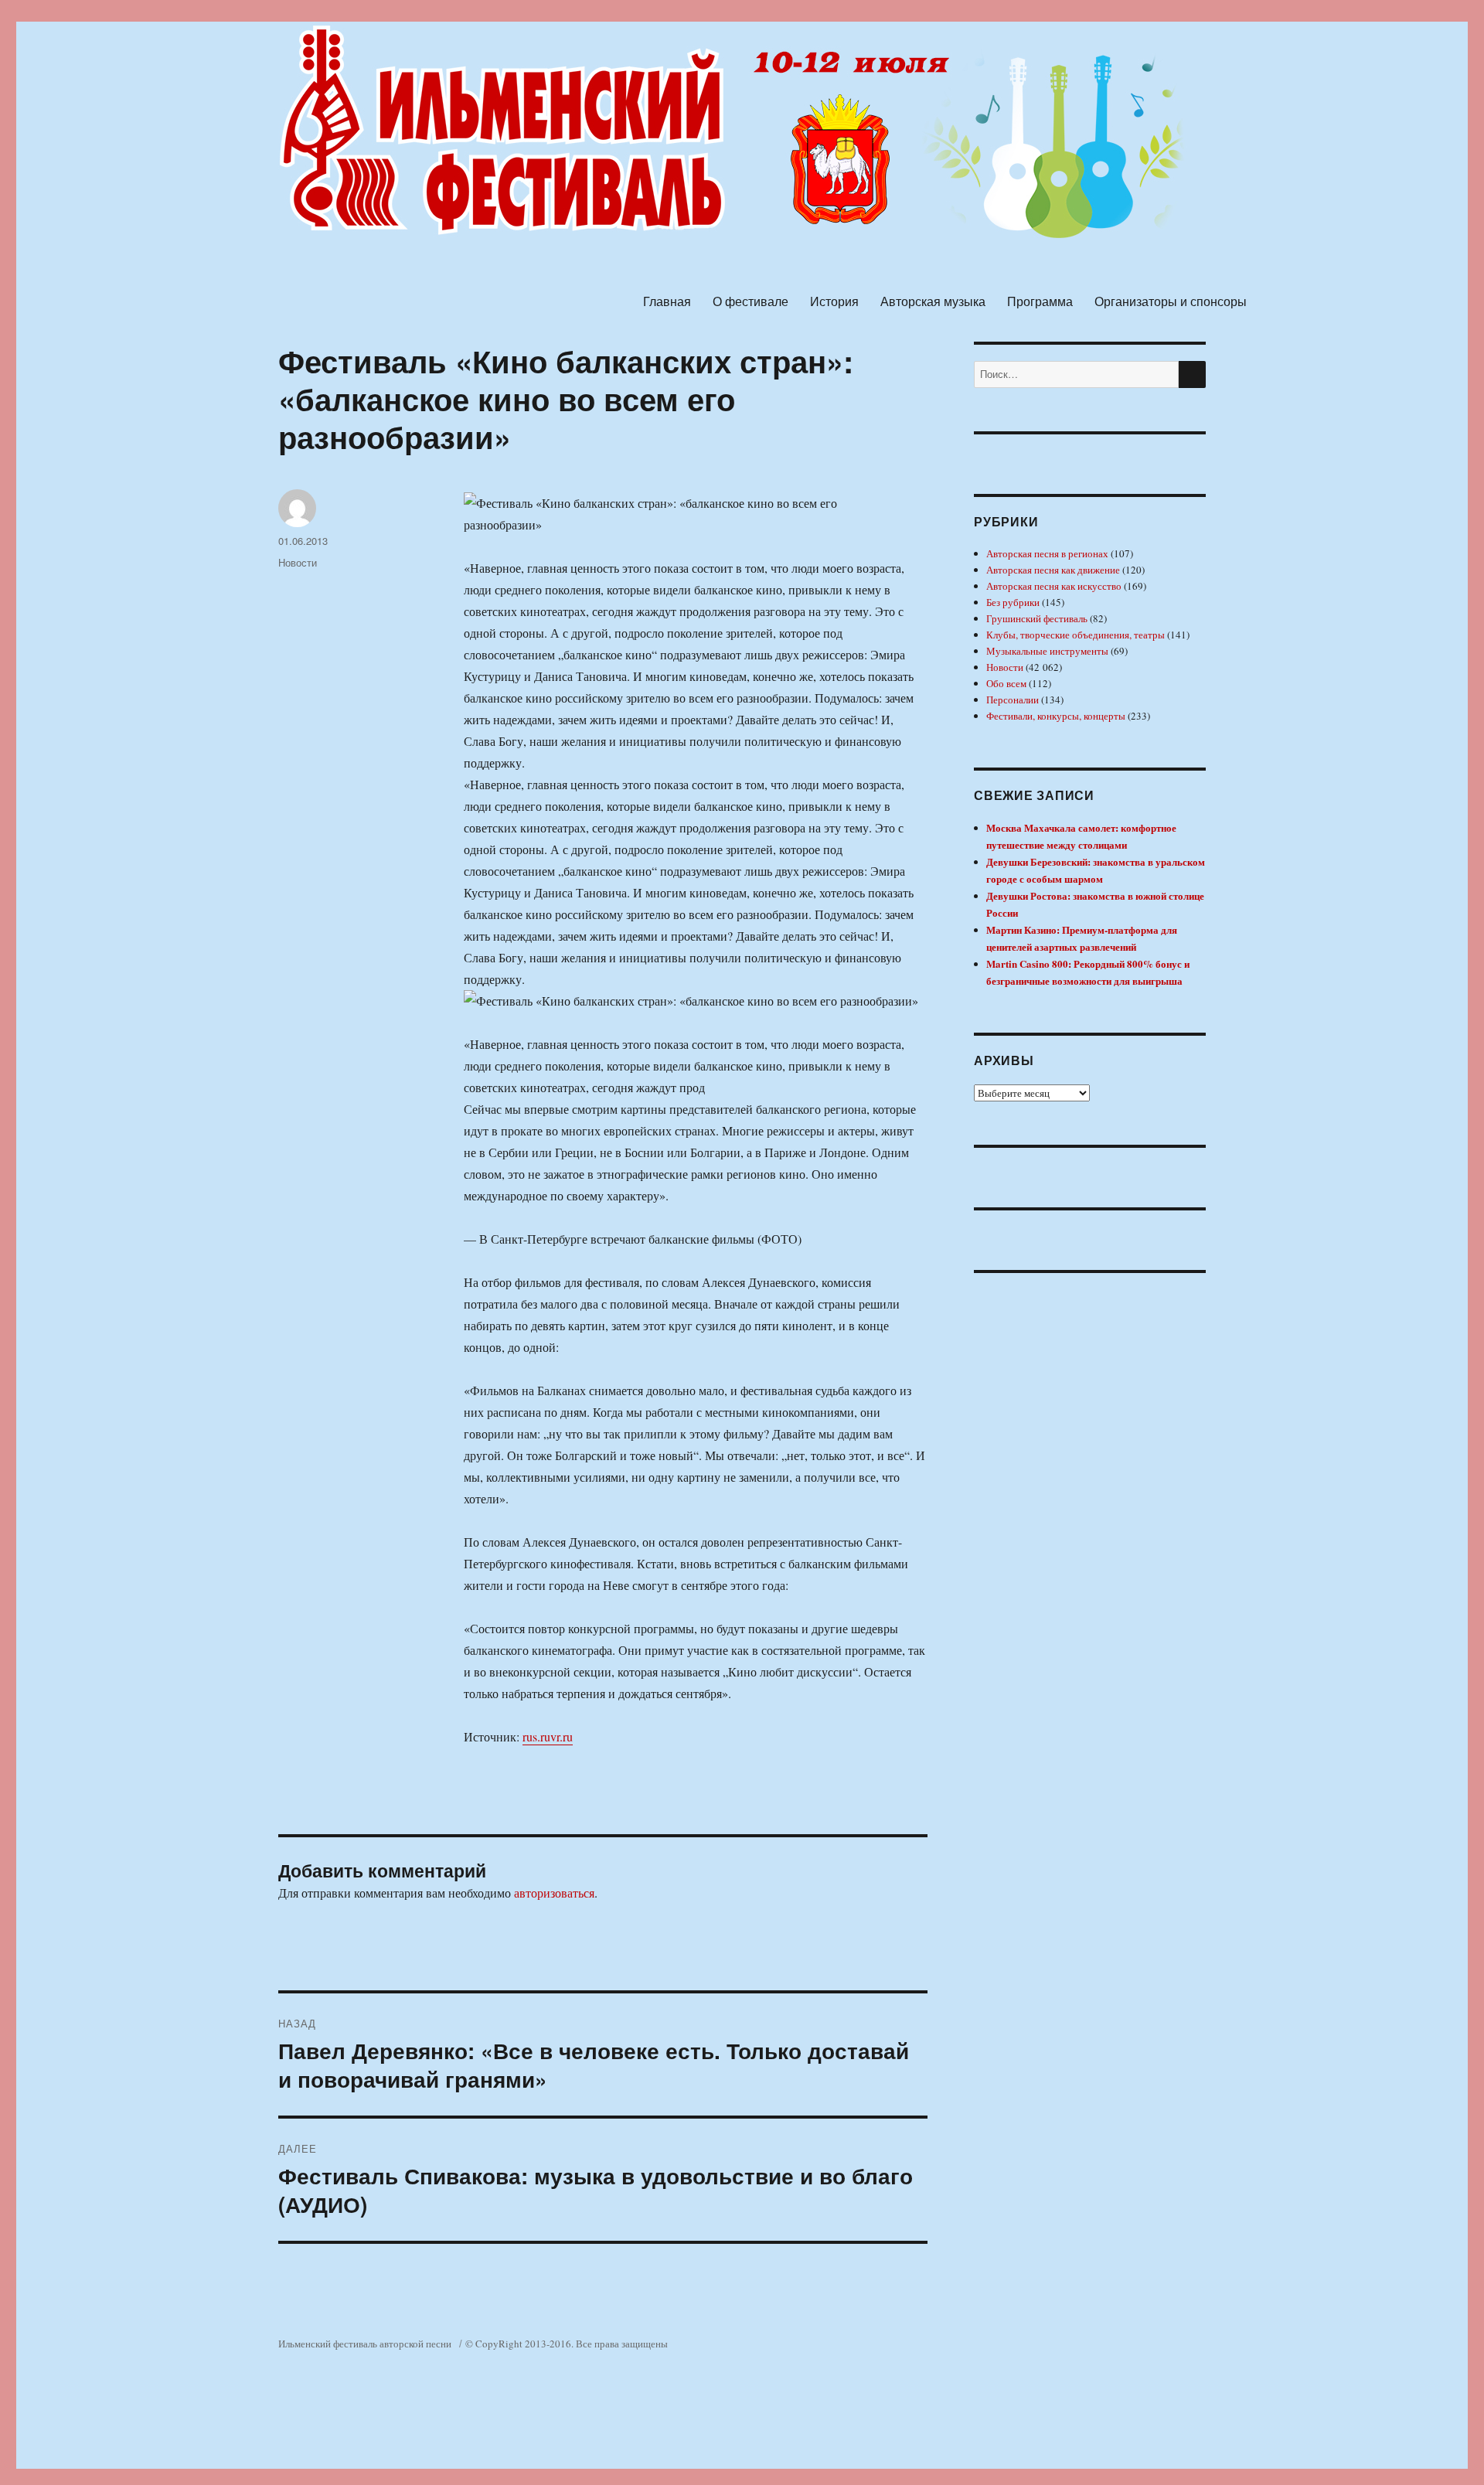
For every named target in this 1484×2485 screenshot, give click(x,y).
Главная (667, 301)
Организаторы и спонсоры (1171, 301)
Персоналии (1013, 700)
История (834, 301)
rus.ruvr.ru (548, 1736)
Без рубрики (1013, 602)
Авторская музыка (933, 301)
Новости (298, 562)
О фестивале (751, 301)
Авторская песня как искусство (1054, 586)
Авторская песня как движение (1053, 570)
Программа (1040, 301)
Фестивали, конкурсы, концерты (1056, 716)
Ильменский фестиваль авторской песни (365, 2344)
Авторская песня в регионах (1047, 553)
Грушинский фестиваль (1037, 618)
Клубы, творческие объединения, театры (1076, 635)
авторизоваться (554, 1893)
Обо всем (1006, 683)
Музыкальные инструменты (1047, 651)
